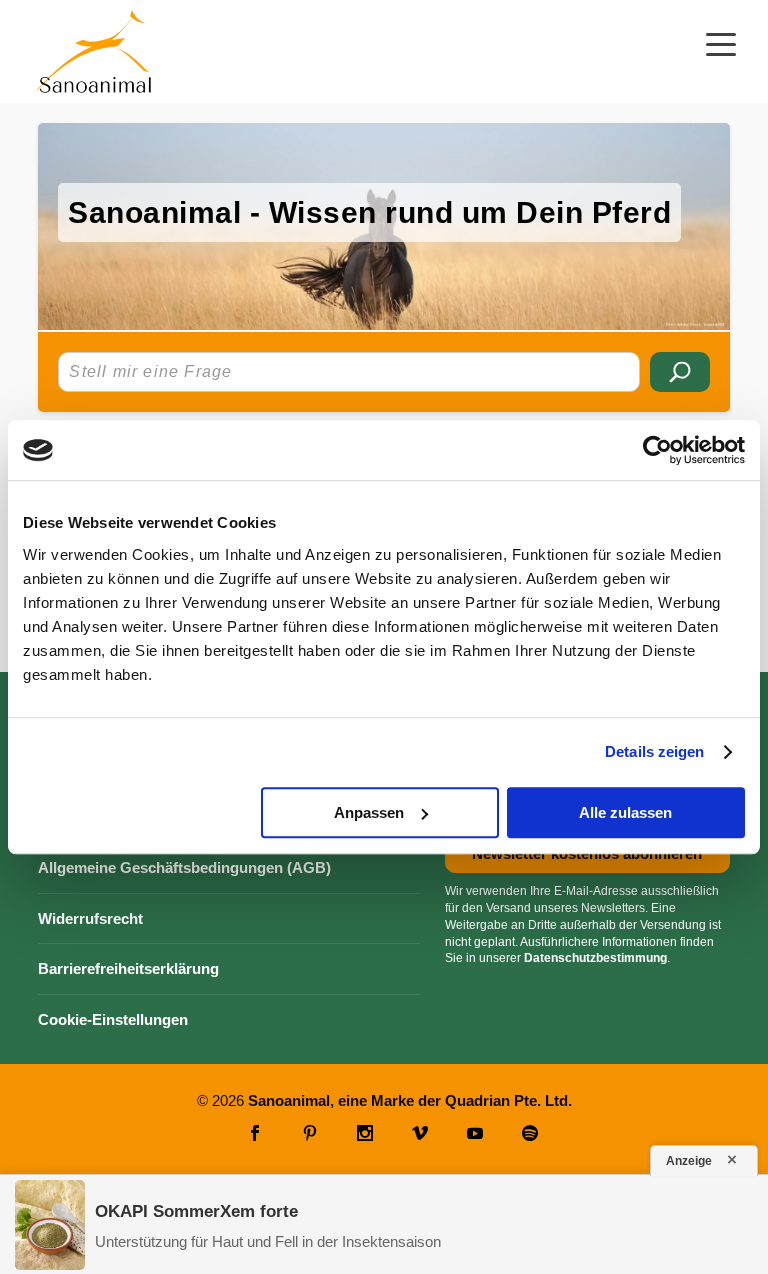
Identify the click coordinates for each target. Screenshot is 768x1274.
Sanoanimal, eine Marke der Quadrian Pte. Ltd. (410, 1100)
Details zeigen (654, 751)
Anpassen (369, 812)
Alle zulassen (625, 812)
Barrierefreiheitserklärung (128, 968)
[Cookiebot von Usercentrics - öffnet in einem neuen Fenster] (657, 450)
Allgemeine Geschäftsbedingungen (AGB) (184, 867)
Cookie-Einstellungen (113, 1019)
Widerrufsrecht (90, 918)
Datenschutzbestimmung (595, 958)
